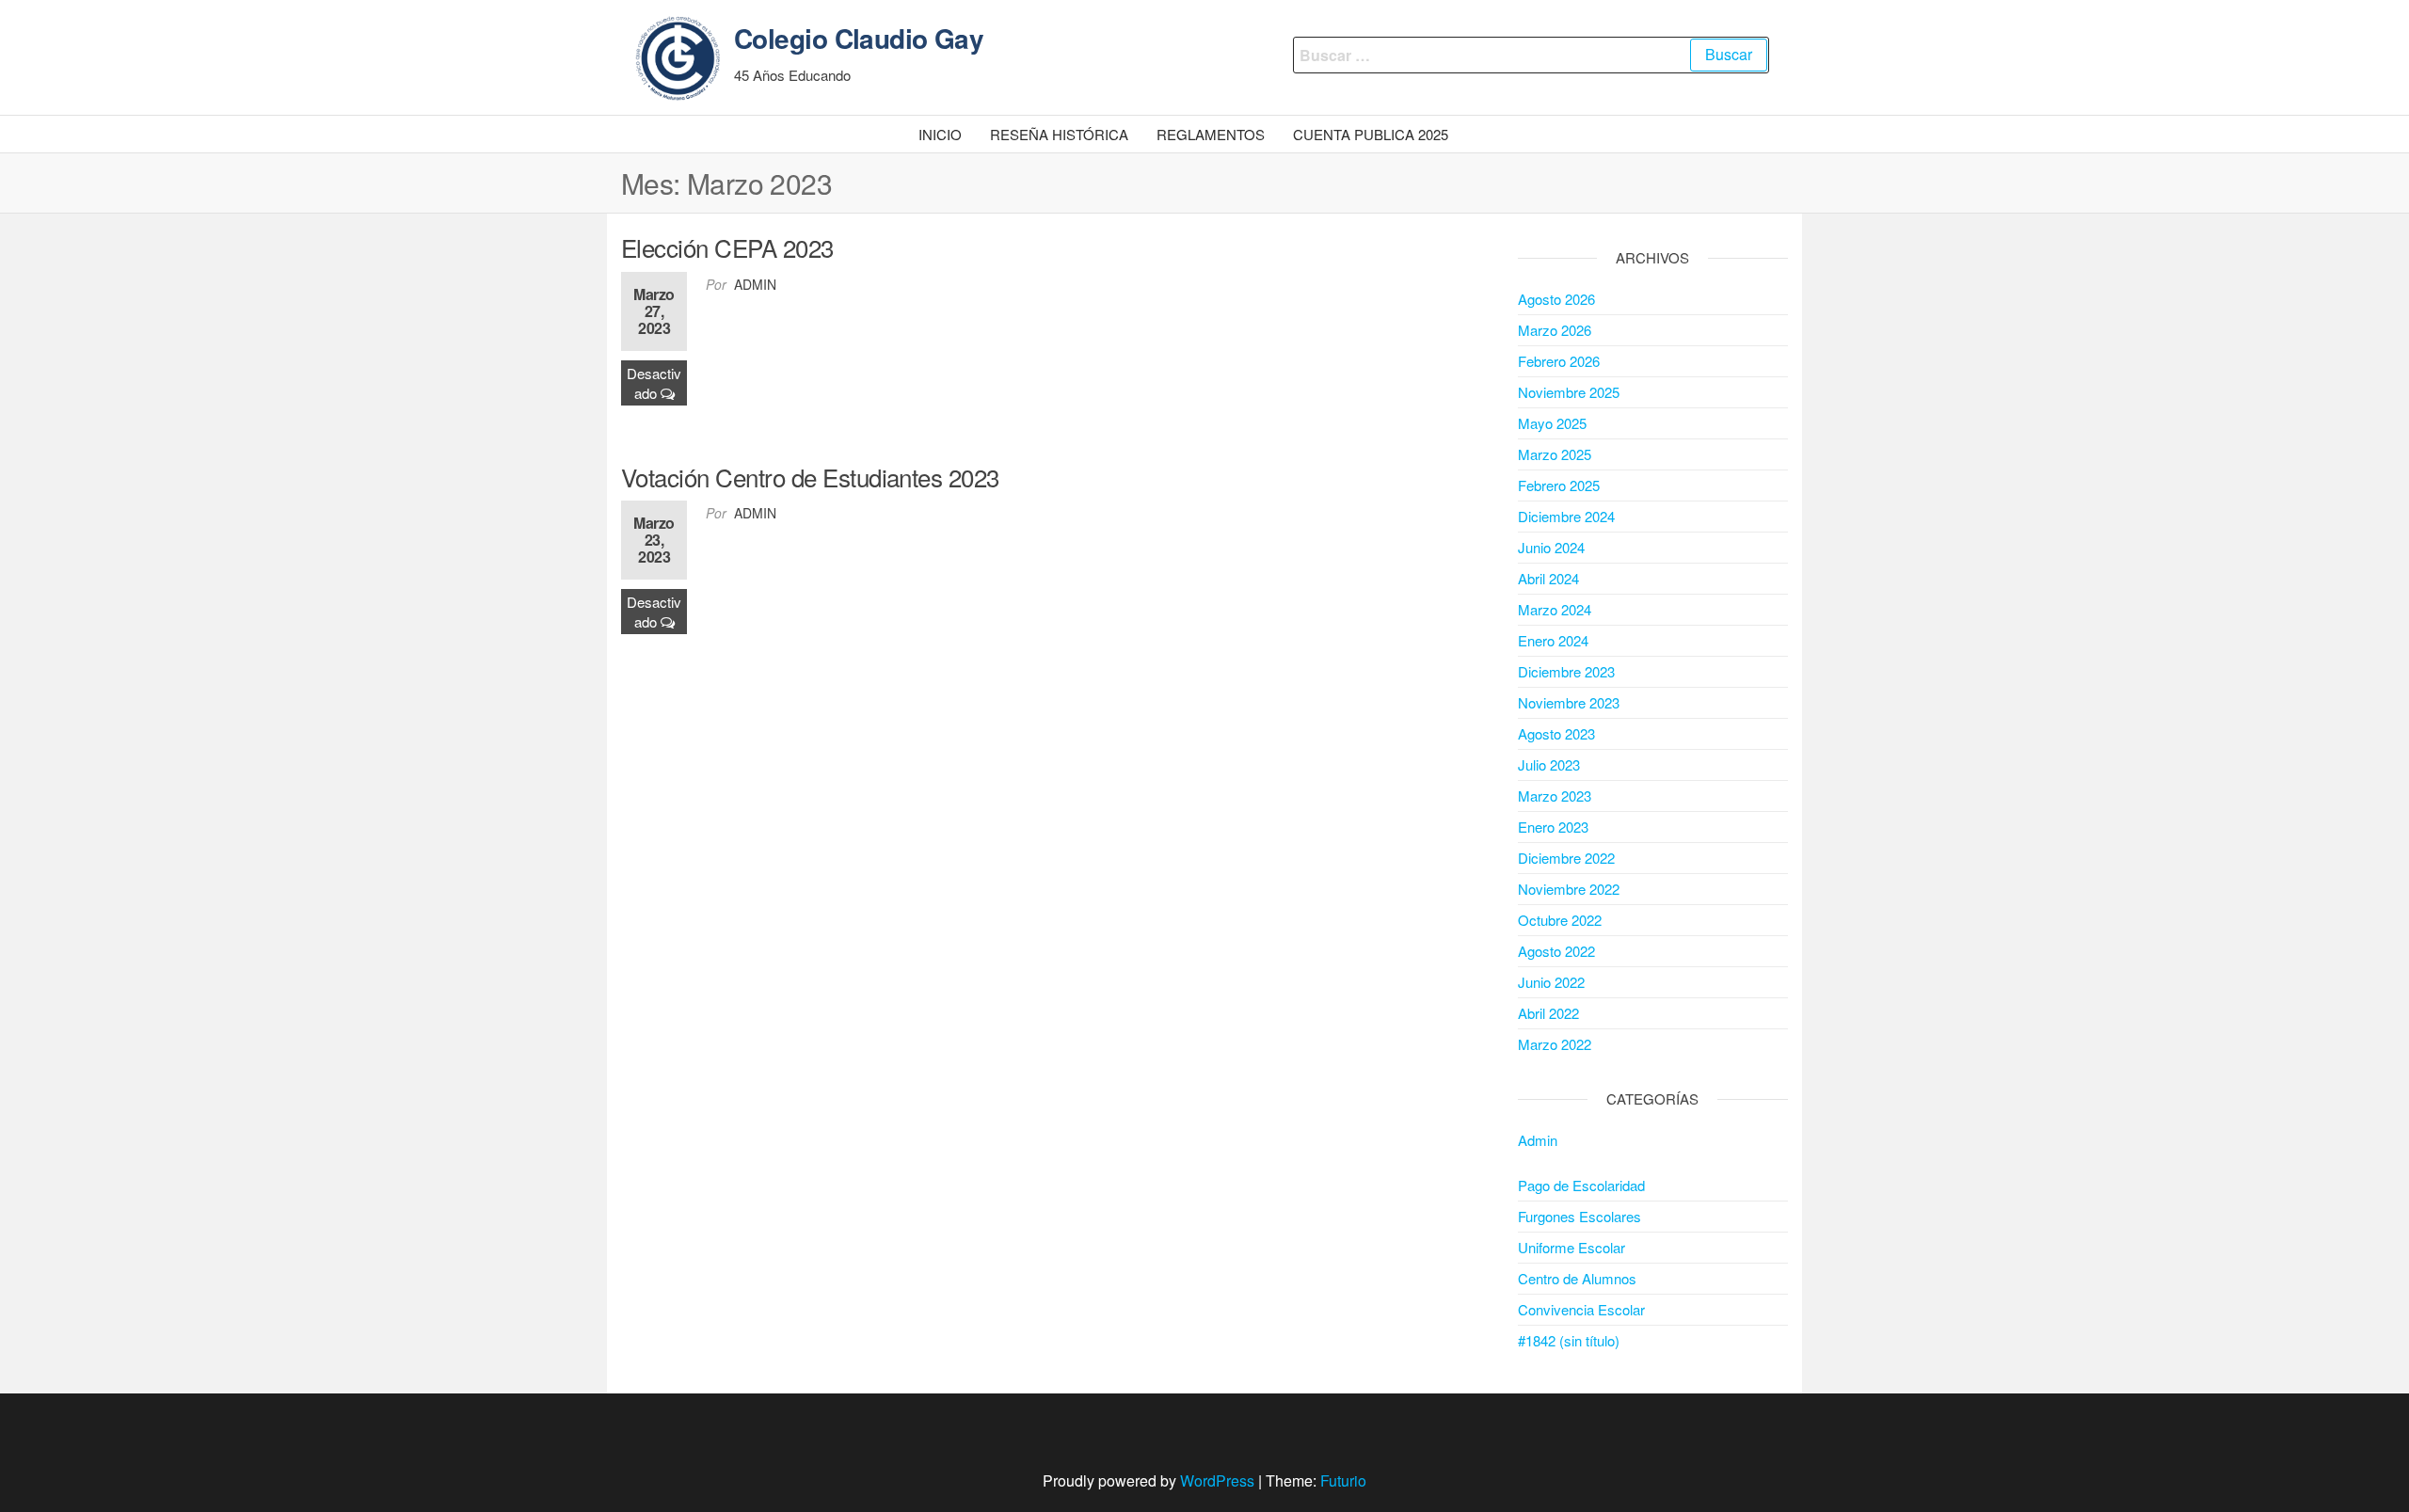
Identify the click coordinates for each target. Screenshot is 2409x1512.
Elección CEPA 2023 (727, 247)
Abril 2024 (1548, 578)
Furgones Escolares (1579, 1216)
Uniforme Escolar (1571, 1247)
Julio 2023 (1549, 764)
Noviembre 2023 (1569, 702)
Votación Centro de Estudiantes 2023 (810, 477)
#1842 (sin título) (1569, 1340)
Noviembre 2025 (1569, 392)
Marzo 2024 (1555, 609)
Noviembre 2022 (1569, 889)
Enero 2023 (1553, 827)
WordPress (1217, 1480)
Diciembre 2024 (1566, 516)
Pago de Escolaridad (1581, 1185)
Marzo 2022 (1555, 1044)
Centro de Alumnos (1577, 1278)
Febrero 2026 (1559, 361)
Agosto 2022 (1556, 951)
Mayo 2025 (1552, 423)
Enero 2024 (1553, 640)
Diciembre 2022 (1566, 858)
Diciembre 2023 (1566, 671)
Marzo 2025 (1555, 454)
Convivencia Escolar (1581, 1309)
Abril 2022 (1548, 1013)
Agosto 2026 (1556, 299)
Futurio (1343, 1480)
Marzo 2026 (1555, 330)
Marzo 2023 (1555, 796)
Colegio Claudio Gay (859, 38)
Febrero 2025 (1559, 485)
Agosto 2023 (1556, 733)
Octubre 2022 (1560, 920)
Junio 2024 (1551, 547)
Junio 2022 (1551, 982)
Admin (755, 284)
